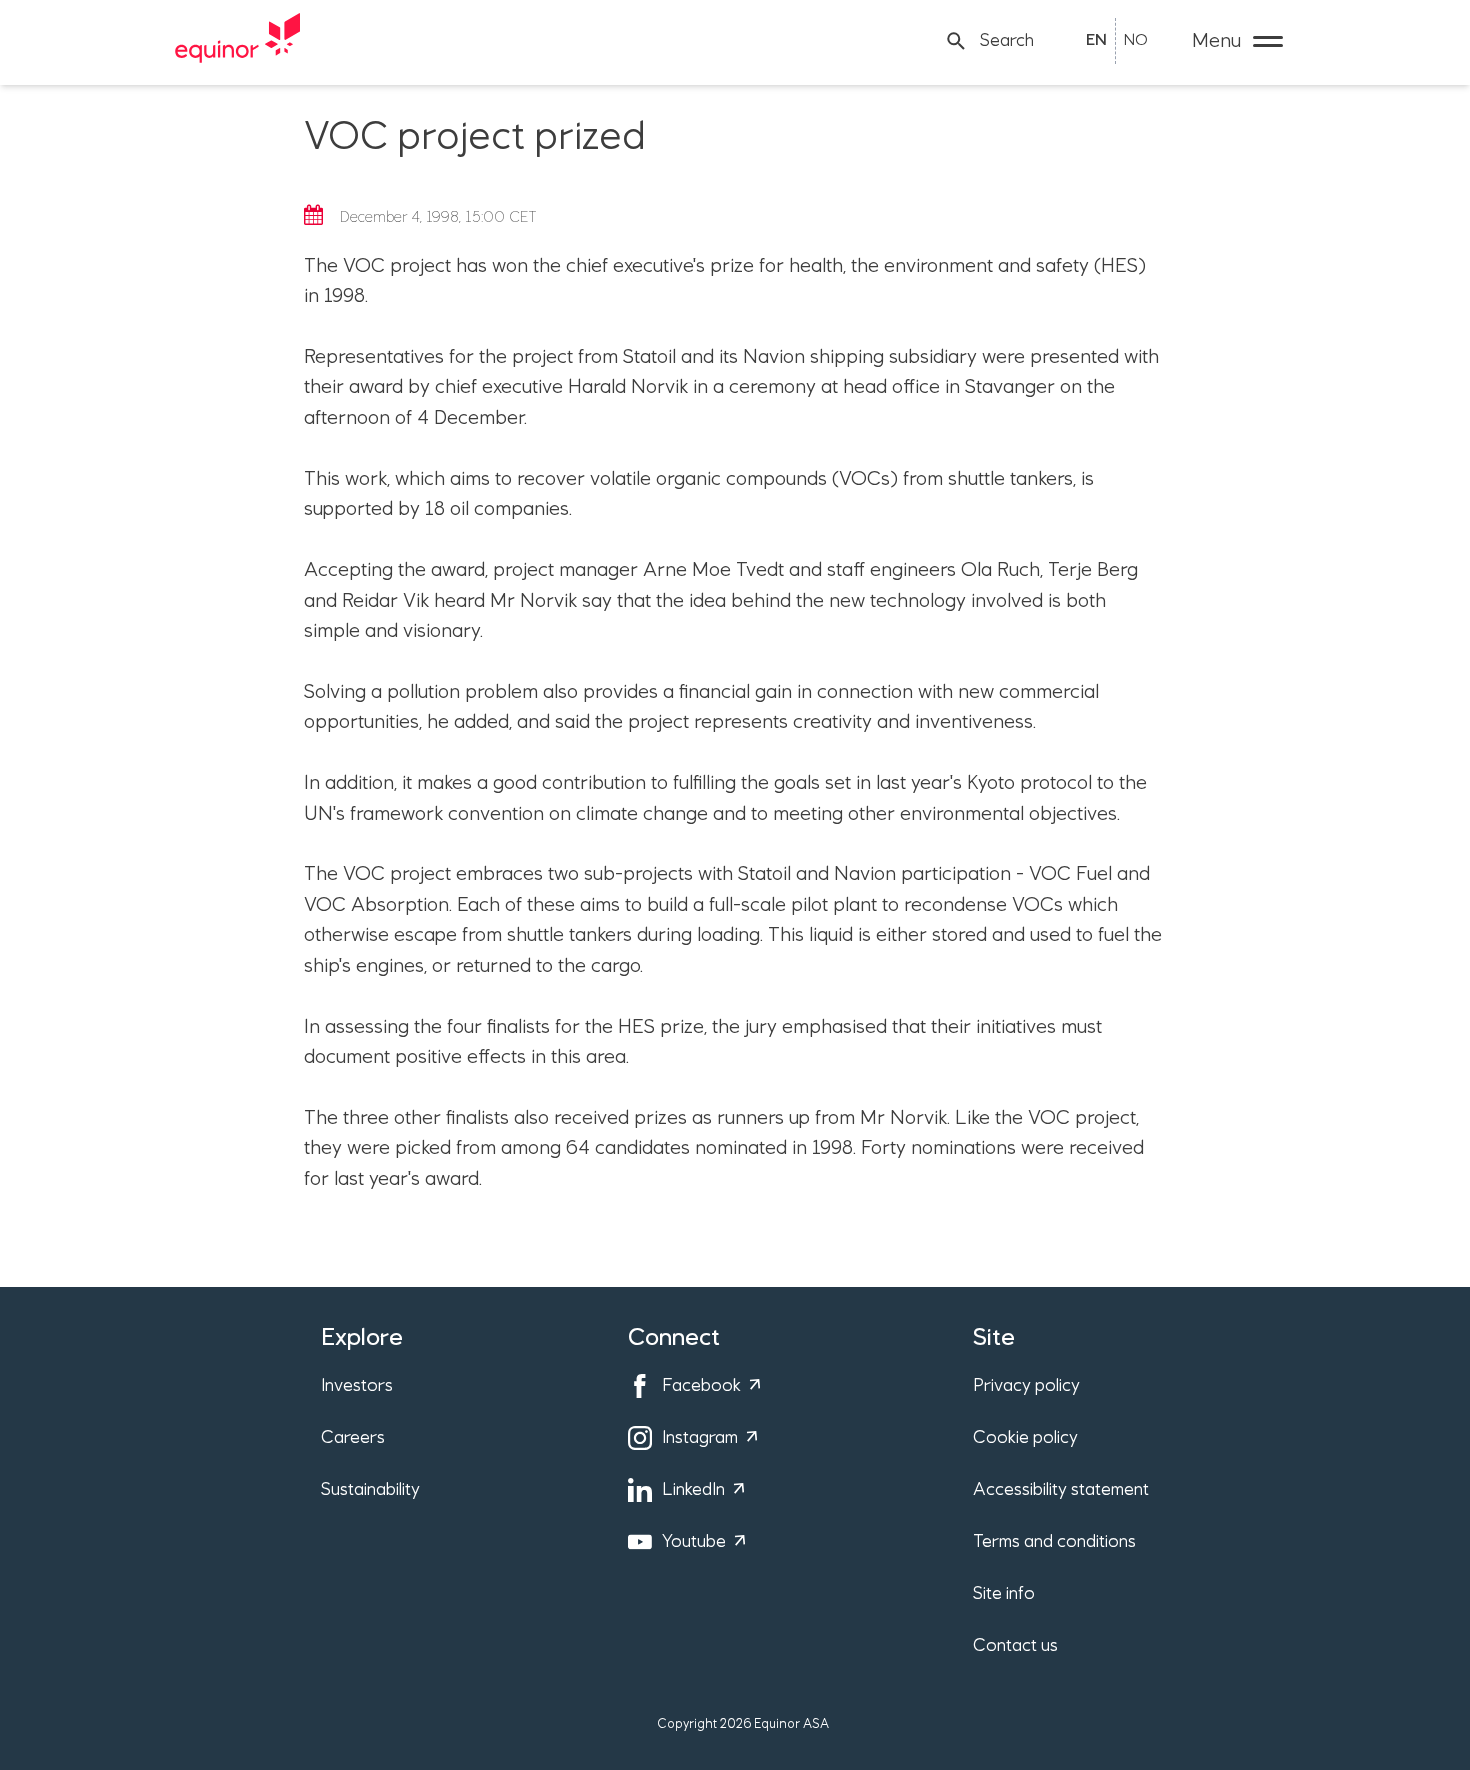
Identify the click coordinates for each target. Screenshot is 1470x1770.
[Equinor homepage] (238, 41)
